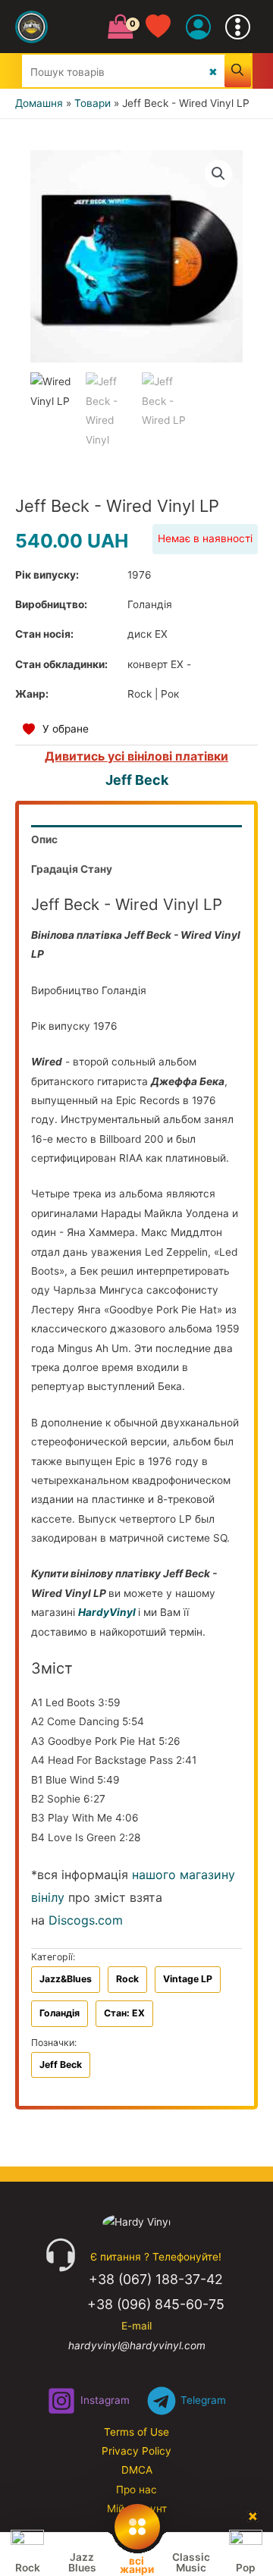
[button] (218, 174)
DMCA (137, 2470)
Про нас (136, 2490)
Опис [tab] (44, 839)
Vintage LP (188, 1979)
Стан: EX (124, 2013)
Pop (246, 2568)
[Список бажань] (166, 27)
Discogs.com (86, 1920)
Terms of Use (136, 2432)
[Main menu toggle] (238, 27)
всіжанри (137, 2564)
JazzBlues (82, 2562)
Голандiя (60, 2013)
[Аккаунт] (198, 27)
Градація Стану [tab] (72, 869)
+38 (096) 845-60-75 (156, 2304)
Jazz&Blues (66, 1979)
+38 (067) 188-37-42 (156, 2279)
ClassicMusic (191, 2562)
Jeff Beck (137, 780)
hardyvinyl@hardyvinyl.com (137, 2345)
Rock (127, 1979)
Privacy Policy (136, 2451)
